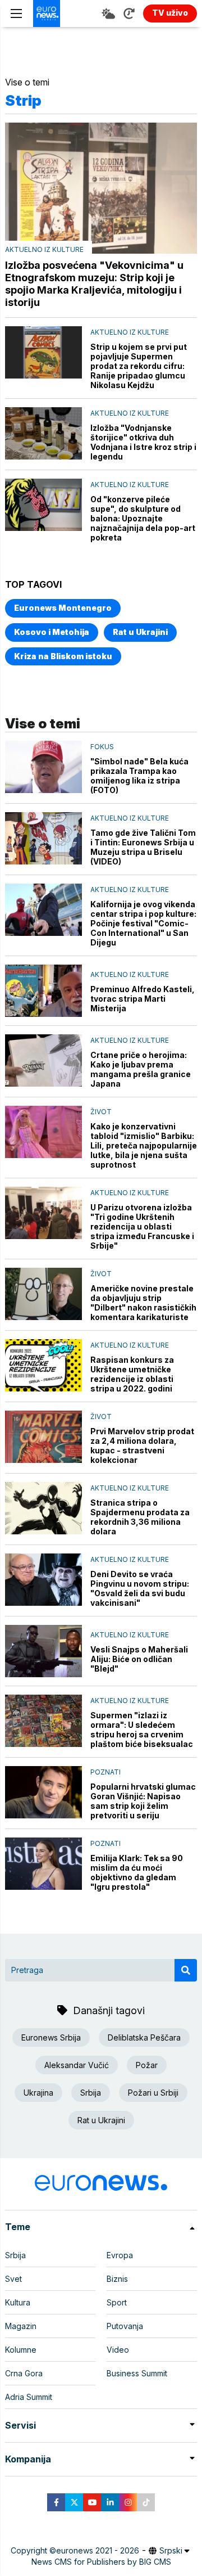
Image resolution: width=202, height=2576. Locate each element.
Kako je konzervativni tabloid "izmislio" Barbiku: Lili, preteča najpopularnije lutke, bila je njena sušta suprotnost (144, 1145)
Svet (13, 2279)
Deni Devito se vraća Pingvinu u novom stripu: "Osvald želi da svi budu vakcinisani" (140, 1588)
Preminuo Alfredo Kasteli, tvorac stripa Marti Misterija (143, 999)
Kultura (18, 2302)
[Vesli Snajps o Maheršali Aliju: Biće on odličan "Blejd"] (43, 1651)
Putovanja (125, 2326)
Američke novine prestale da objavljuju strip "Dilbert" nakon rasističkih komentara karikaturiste (143, 1303)
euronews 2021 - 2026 (98, 2550)
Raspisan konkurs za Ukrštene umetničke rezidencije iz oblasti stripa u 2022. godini (132, 1374)
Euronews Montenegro (63, 608)
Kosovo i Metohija (52, 632)
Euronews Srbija (51, 2037)
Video (118, 2350)
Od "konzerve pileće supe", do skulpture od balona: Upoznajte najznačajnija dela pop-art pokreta (143, 518)
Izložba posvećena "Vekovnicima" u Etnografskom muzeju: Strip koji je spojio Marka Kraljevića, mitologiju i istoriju (94, 284)
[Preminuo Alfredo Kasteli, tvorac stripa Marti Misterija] (43, 991)
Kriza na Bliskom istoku (63, 656)
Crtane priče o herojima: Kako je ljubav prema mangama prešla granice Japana (141, 1069)
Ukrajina (38, 2093)
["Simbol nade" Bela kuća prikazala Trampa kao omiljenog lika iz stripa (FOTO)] (43, 767)
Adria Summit (29, 2397)
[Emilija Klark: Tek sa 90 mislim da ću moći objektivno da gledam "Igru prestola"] (43, 1864)
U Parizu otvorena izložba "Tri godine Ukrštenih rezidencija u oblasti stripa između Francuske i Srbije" (142, 1226)
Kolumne (21, 2350)
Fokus (102, 747)
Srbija (91, 2093)
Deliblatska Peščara (144, 2037)
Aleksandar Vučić (77, 2065)
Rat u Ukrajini (140, 632)
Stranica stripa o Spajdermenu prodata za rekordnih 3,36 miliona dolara (140, 1517)
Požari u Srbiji (153, 2093)
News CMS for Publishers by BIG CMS (101, 2562)
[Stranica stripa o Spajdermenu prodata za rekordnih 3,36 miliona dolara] (43, 1508)
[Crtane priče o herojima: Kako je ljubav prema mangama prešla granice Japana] (43, 1060)
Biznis (117, 2279)
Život (101, 1112)
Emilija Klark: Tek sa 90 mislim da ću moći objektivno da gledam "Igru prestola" (137, 1872)
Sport (117, 2302)
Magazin (21, 2326)
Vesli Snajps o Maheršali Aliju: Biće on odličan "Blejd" (139, 1659)
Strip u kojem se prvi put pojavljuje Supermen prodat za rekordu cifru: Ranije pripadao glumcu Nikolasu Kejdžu (139, 366)
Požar (147, 2065)
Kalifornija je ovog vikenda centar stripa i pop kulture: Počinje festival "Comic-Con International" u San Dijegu (143, 923)
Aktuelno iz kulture (44, 249)
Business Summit (137, 2373)
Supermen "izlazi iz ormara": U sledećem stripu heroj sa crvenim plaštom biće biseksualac (142, 1730)
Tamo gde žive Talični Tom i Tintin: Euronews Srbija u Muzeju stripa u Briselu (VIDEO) (143, 847)
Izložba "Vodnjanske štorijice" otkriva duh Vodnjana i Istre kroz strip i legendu (143, 442)
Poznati (105, 1772)
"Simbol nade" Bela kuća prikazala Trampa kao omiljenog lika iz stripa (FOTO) (139, 776)
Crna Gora (24, 2373)
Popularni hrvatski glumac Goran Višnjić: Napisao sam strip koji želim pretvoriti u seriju (143, 1801)
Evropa (120, 2255)
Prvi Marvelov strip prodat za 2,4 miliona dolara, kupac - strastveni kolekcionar (142, 1445)
